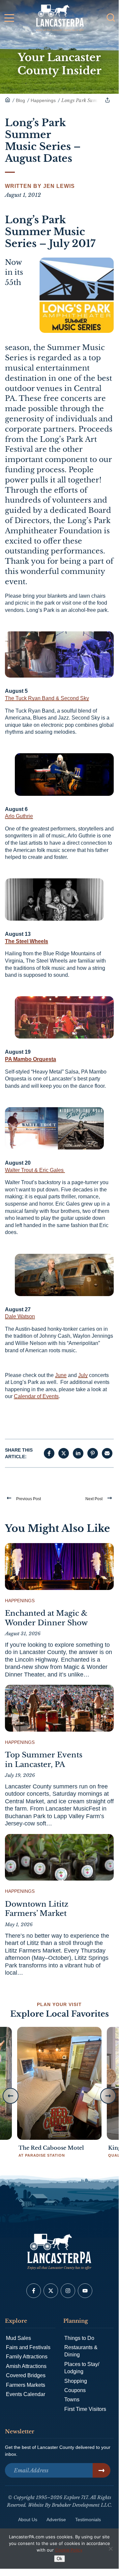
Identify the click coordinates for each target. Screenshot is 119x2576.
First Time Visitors (85, 2409)
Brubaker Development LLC (81, 2505)
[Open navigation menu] (9, 19)
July (83, 1375)
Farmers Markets (26, 2385)
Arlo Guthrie (19, 816)
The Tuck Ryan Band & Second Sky (47, 698)
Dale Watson (20, 1316)
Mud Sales (18, 2338)
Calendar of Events (36, 1396)
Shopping (76, 2381)
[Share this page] (107, 100)
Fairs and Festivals (28, 2347)
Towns (72, 2400)
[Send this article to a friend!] (107, 1453)
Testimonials (88, 2520)
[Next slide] (108, 2096)
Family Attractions (27, 2357)
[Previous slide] (11, 2096)
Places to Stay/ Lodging (82, 2368)
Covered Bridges (26, 2375)
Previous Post (29, 1499)
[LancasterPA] (8, 100)
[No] (110, 2549)
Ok (59, 2559)
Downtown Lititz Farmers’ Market (37, 1909)
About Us (28, 2520)
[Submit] (102, 2470)
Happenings (20, 1601)
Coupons (75, 2390)
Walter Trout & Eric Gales (35, 1170)
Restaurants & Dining (81, 2351)
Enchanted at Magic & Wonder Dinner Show (46, 1618)
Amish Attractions (26, 2366)
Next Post (94, 1499)
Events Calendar (26, 2394)
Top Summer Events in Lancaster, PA (44, 1760)
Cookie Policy (69, 2550)
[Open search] (111, 18)
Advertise (56, 2520)
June (61, 1375)
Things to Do (79, 2338)
